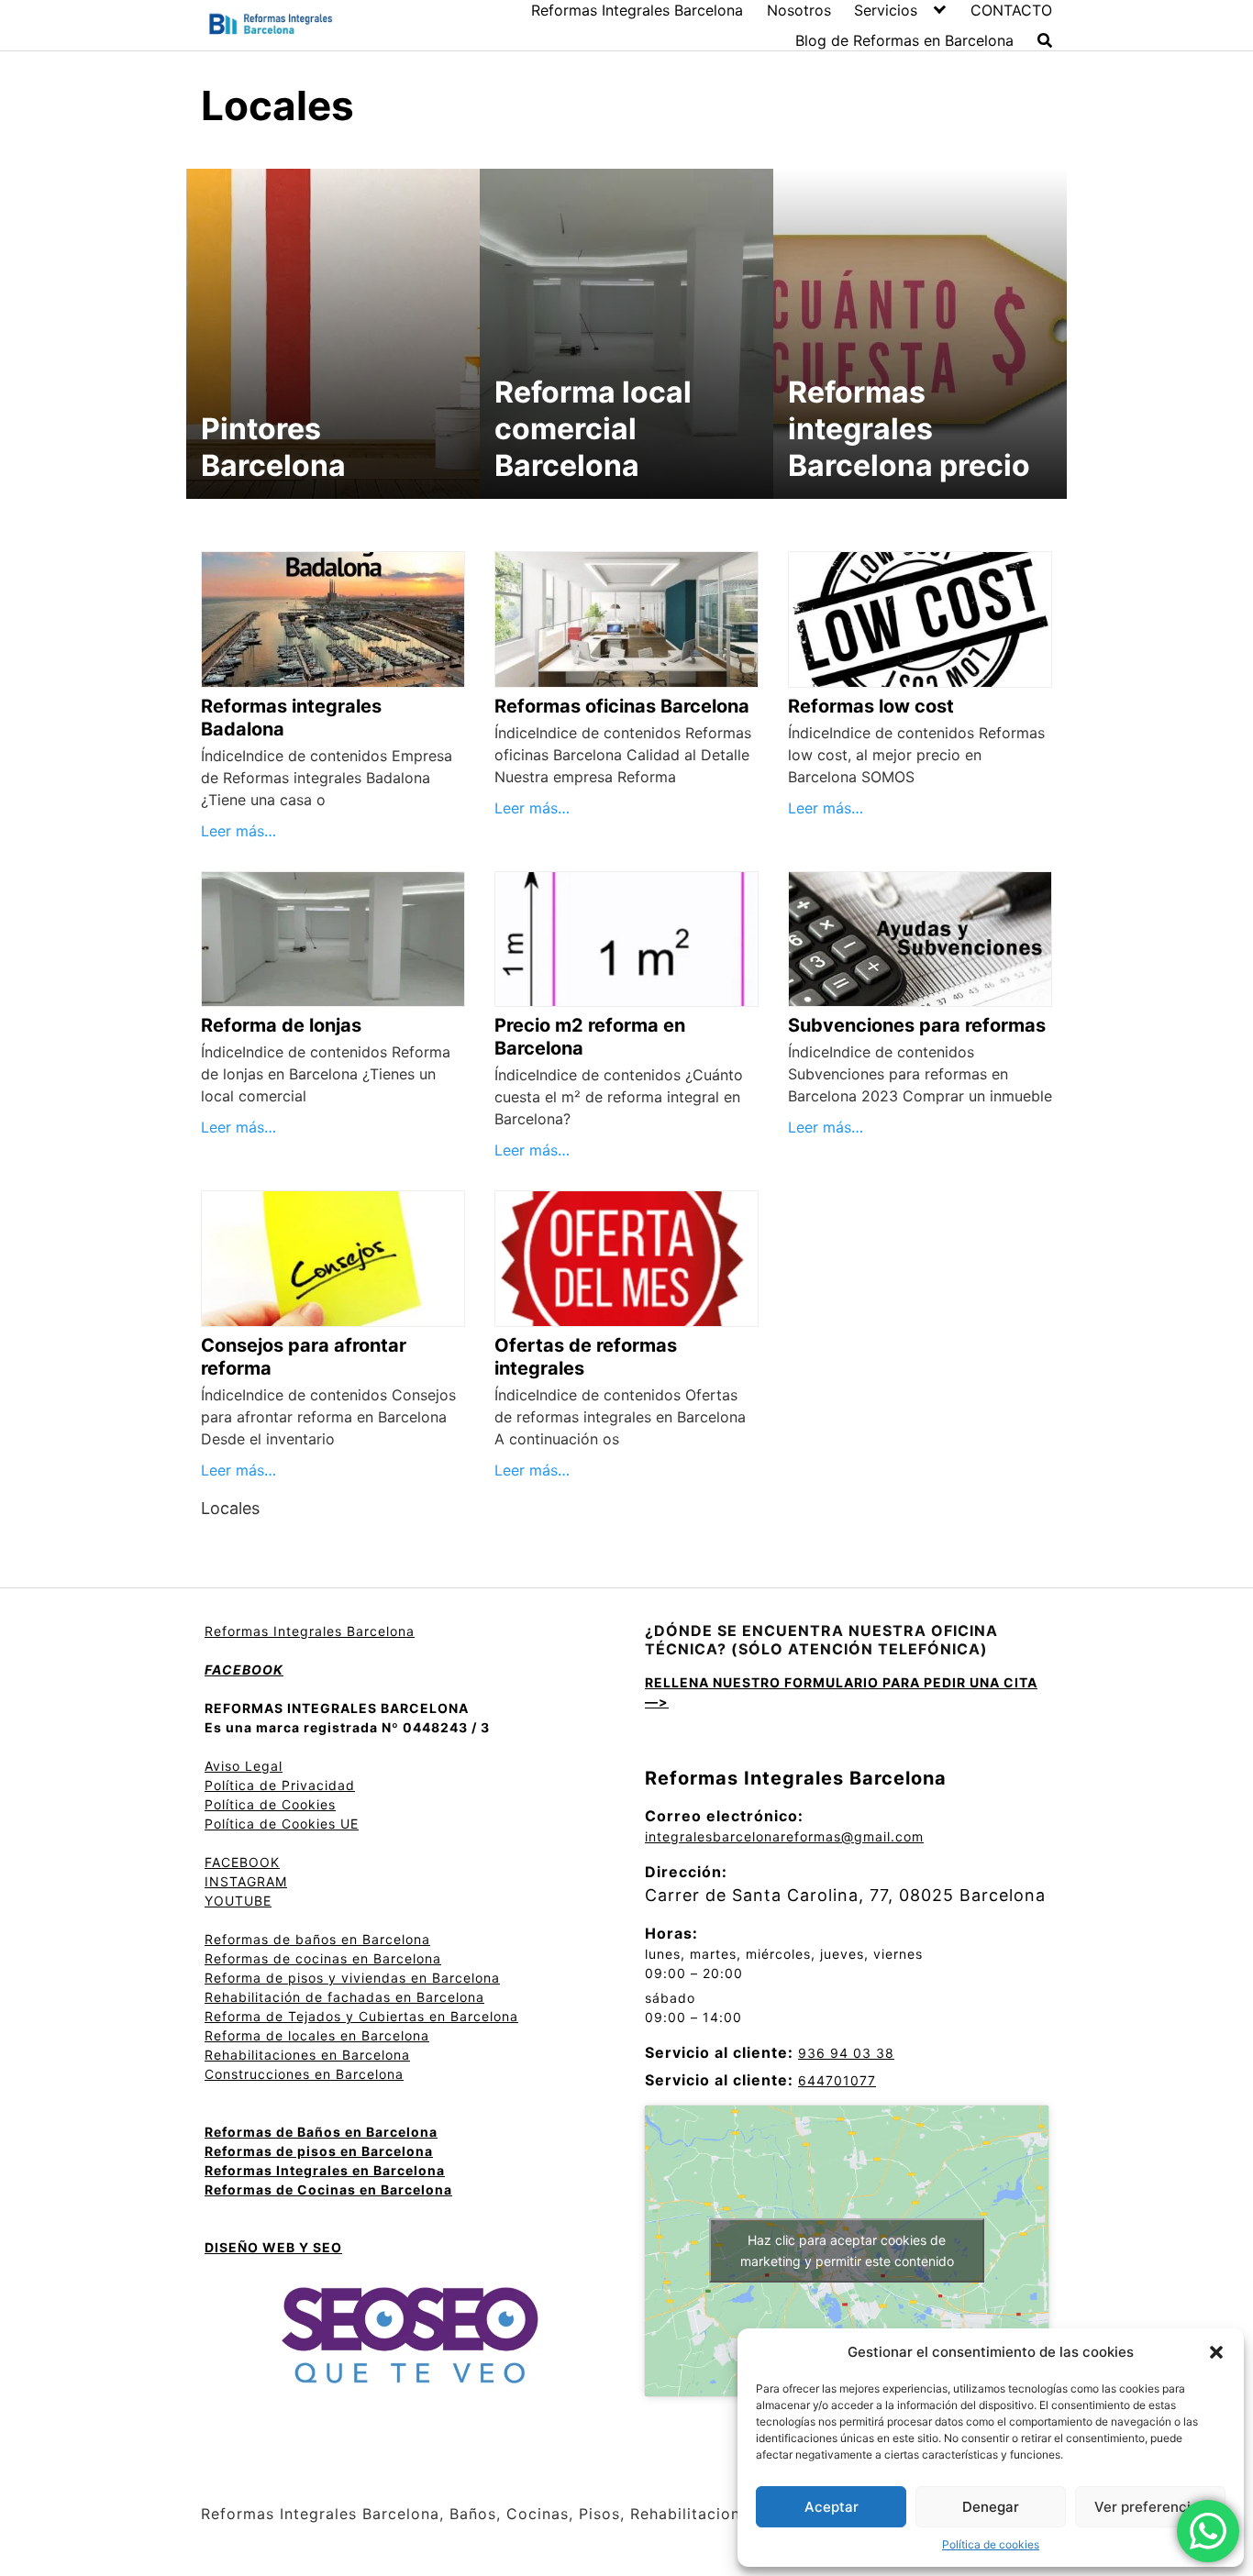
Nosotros (799, 10)
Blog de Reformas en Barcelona (904, 40)
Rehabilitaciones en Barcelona (307, 2055)
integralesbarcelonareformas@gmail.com (784, 1836)
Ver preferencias (1150, 2507)
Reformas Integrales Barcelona (637, 10)
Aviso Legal (244, 1766)
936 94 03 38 (846, 2053)
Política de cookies (991, 2544)
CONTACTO (1011, 10)
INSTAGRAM (246, 1881)
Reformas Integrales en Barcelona (325, 2170)
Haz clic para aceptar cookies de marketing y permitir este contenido (847, 2250)
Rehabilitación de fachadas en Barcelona (344, 1997)
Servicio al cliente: (719, 2052)
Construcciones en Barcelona (304, 2074)
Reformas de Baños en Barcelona (321, 2132)
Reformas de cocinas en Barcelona (323, 1958)
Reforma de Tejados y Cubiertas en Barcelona (361, 2016)
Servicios (886, 10)
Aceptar (832, 2507)
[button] (1216, 2352)
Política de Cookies (270, 1804)
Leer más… (238, 831)
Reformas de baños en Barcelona (317, 1939)
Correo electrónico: (724, 1816)
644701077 (837, 2080)
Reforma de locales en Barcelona (317, 2035)
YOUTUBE (238, 1901)
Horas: (671, 1933)
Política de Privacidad (280, 1785)
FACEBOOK (242, 1862)
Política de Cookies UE (282, 1824)
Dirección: (686, 1872)
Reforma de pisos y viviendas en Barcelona (352, 1978)
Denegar (991, 2507)
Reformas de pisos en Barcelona (319, 2151)
